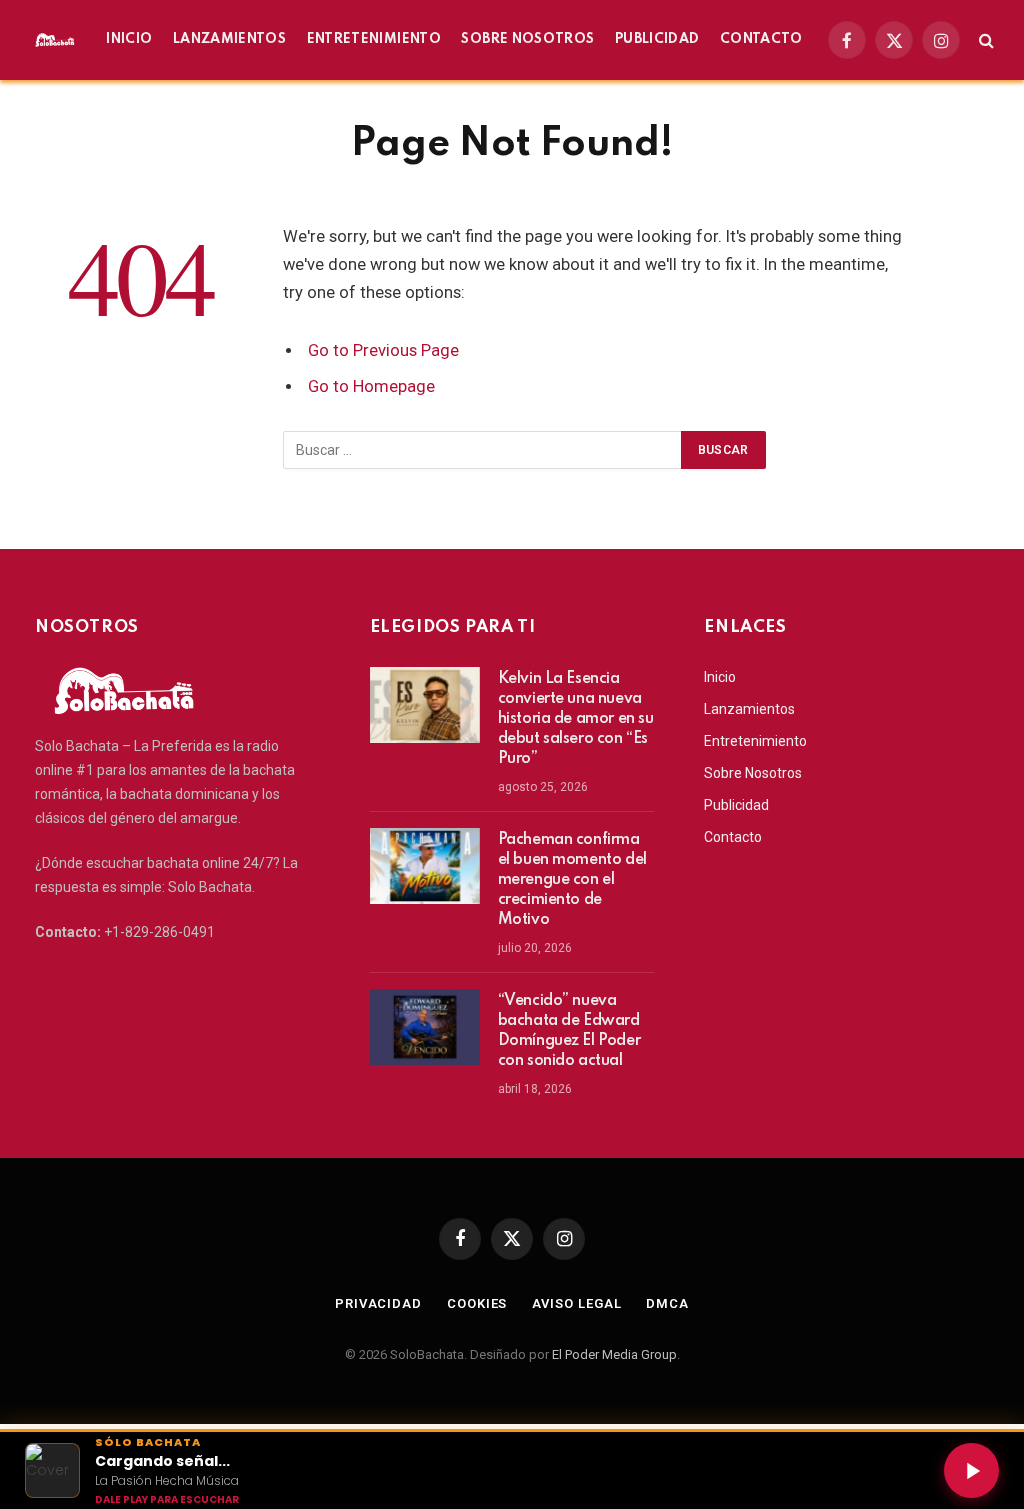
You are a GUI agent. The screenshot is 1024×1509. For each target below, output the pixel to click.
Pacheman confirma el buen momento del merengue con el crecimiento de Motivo (572, 880)
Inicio (129, 39)
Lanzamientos (229, 39)
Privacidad (378, 1303)
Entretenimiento (374, 39)
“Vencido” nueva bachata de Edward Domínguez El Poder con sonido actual (569, 1031)
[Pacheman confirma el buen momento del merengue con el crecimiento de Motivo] (425, 866)
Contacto (761, 39)
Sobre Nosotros (527, 39)
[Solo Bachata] (55, 40)
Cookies (477, 1303)
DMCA (667, 1303)
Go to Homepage (371, 386)
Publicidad (657, 39)
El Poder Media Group (614, 1354)
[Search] (984, 40)
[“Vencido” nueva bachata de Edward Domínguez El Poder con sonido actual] (425, 1027)
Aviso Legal (576, 1303)
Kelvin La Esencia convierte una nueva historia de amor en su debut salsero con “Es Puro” (576, 719)
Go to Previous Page (383, 350)
